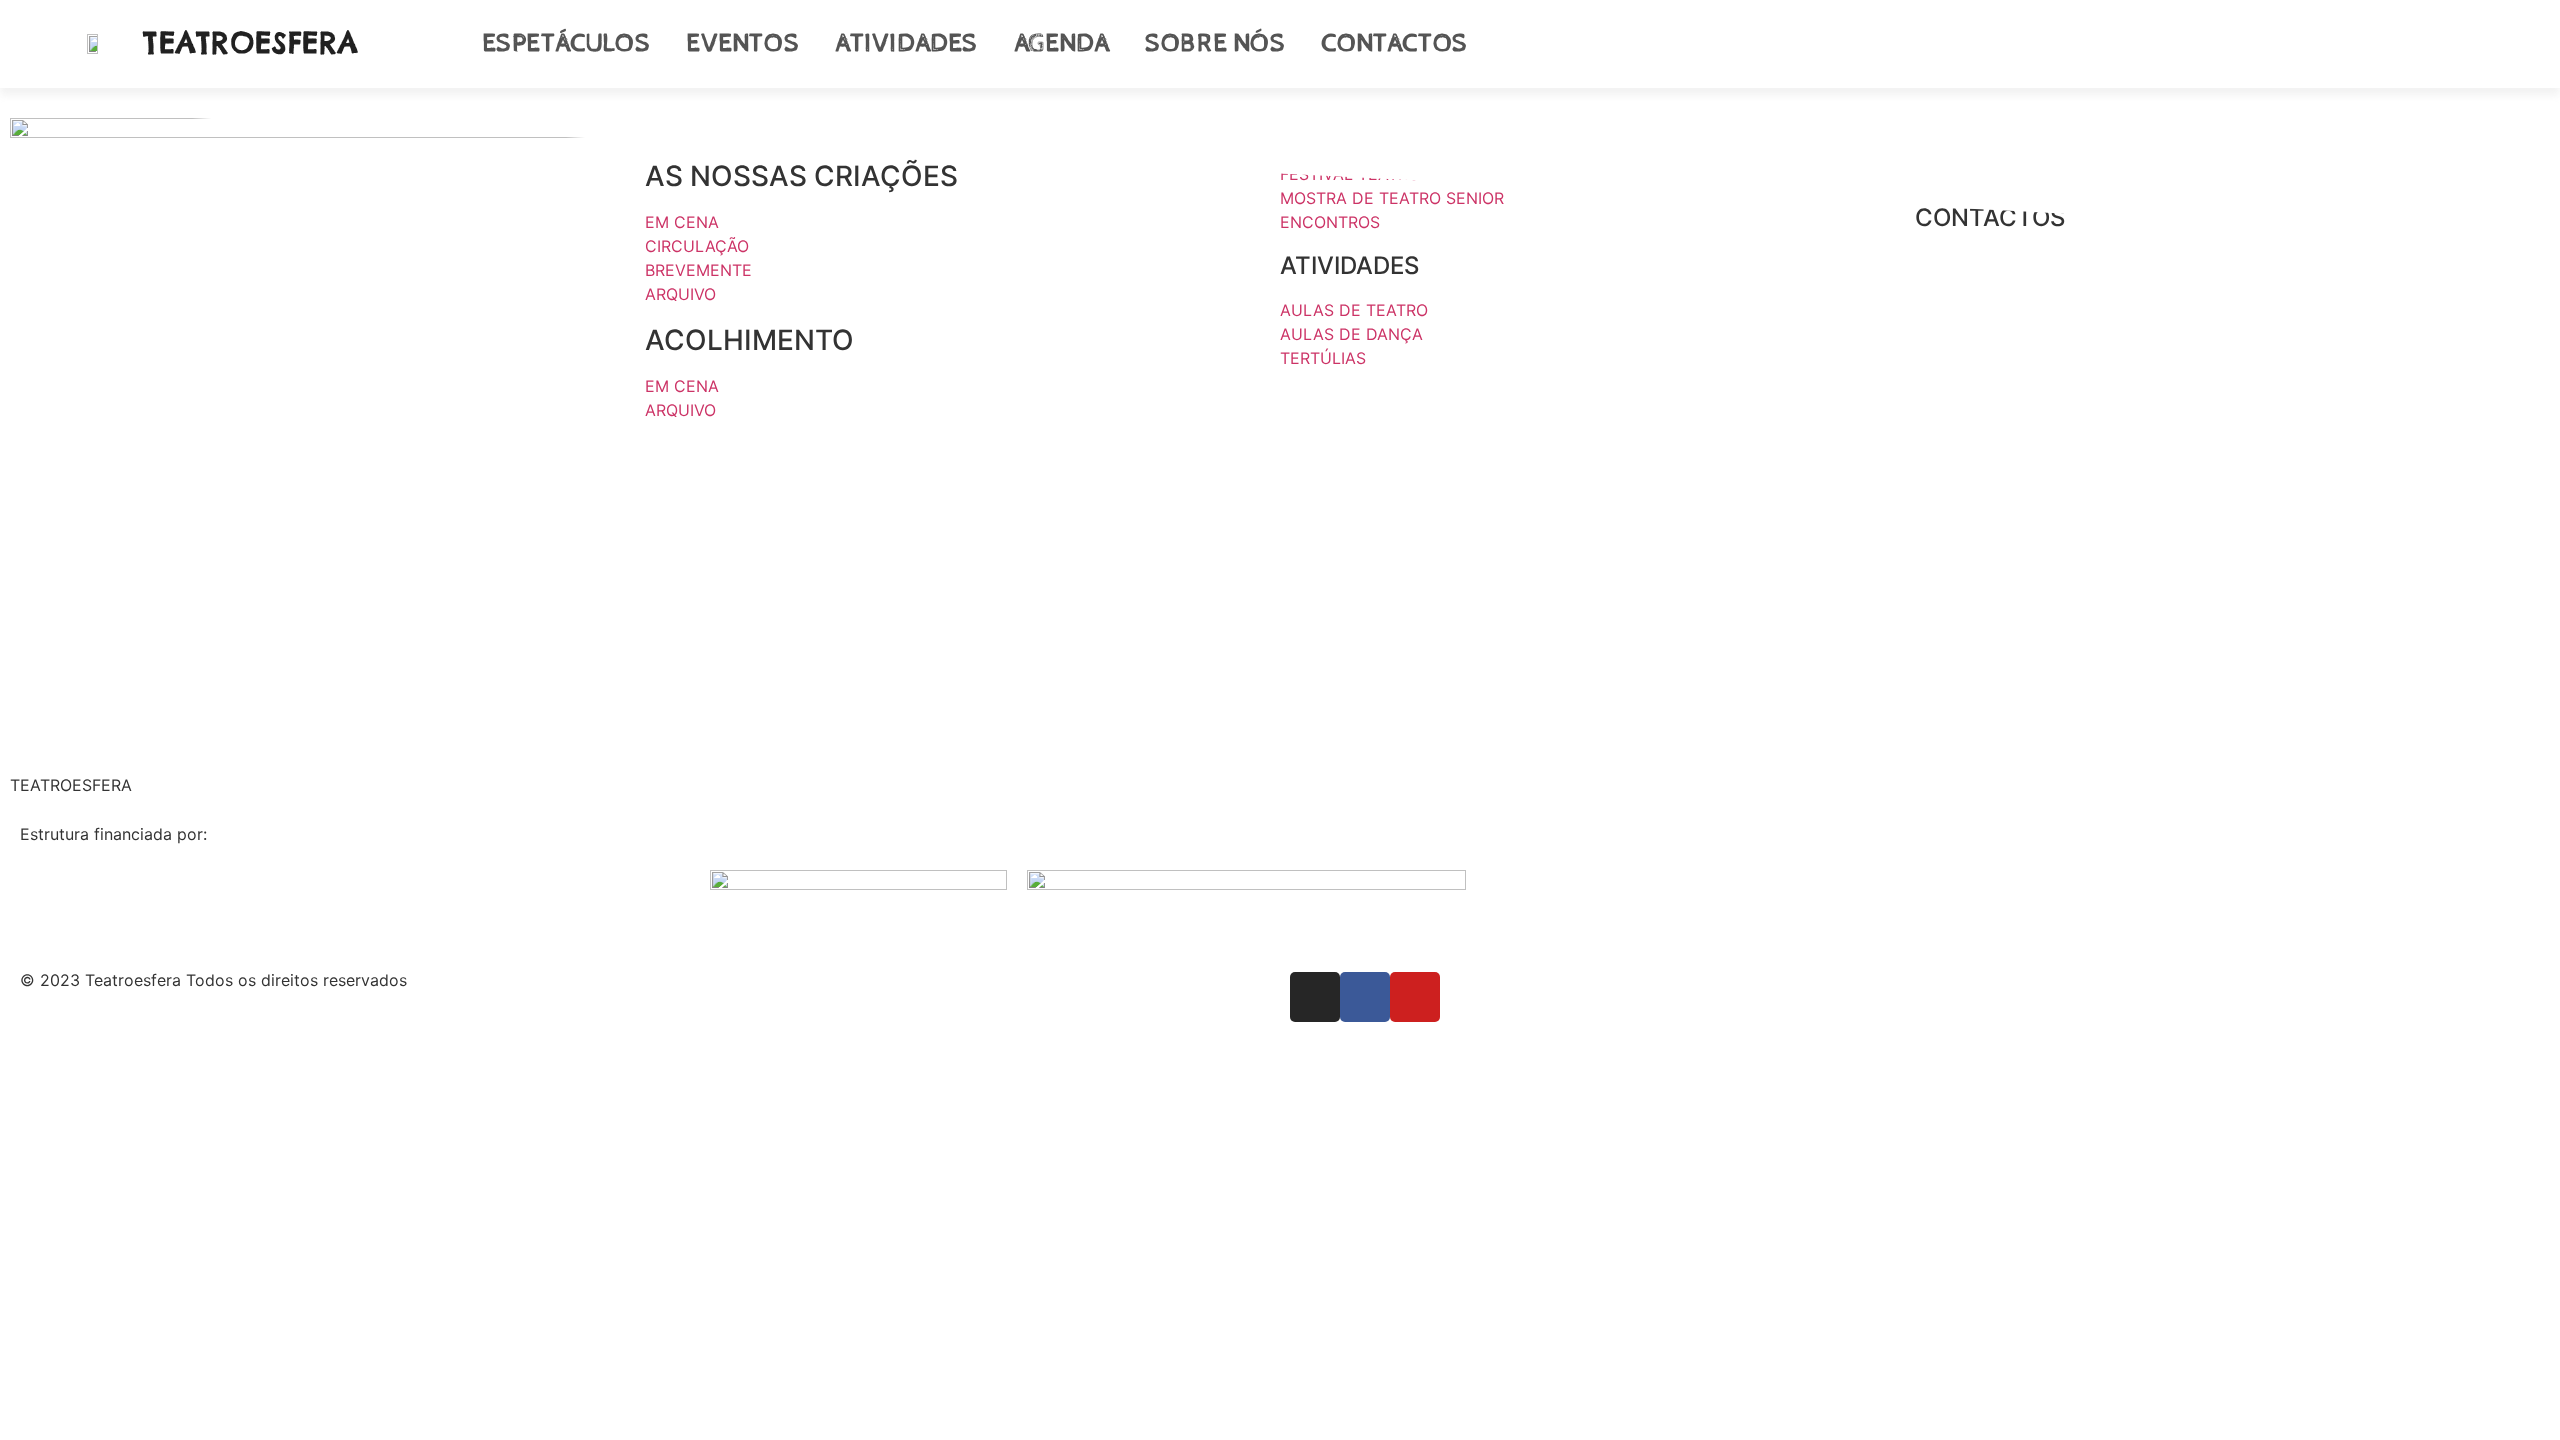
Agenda (1062, 44)
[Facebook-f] (2434, 44)
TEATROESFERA (251, 43)
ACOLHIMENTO (749, 340)
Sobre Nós (1215, 44)
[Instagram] (2392, 44)
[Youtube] (2476, 44)
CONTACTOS (1990, 217)
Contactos (1394, 44)
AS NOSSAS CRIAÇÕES (801, 176)
